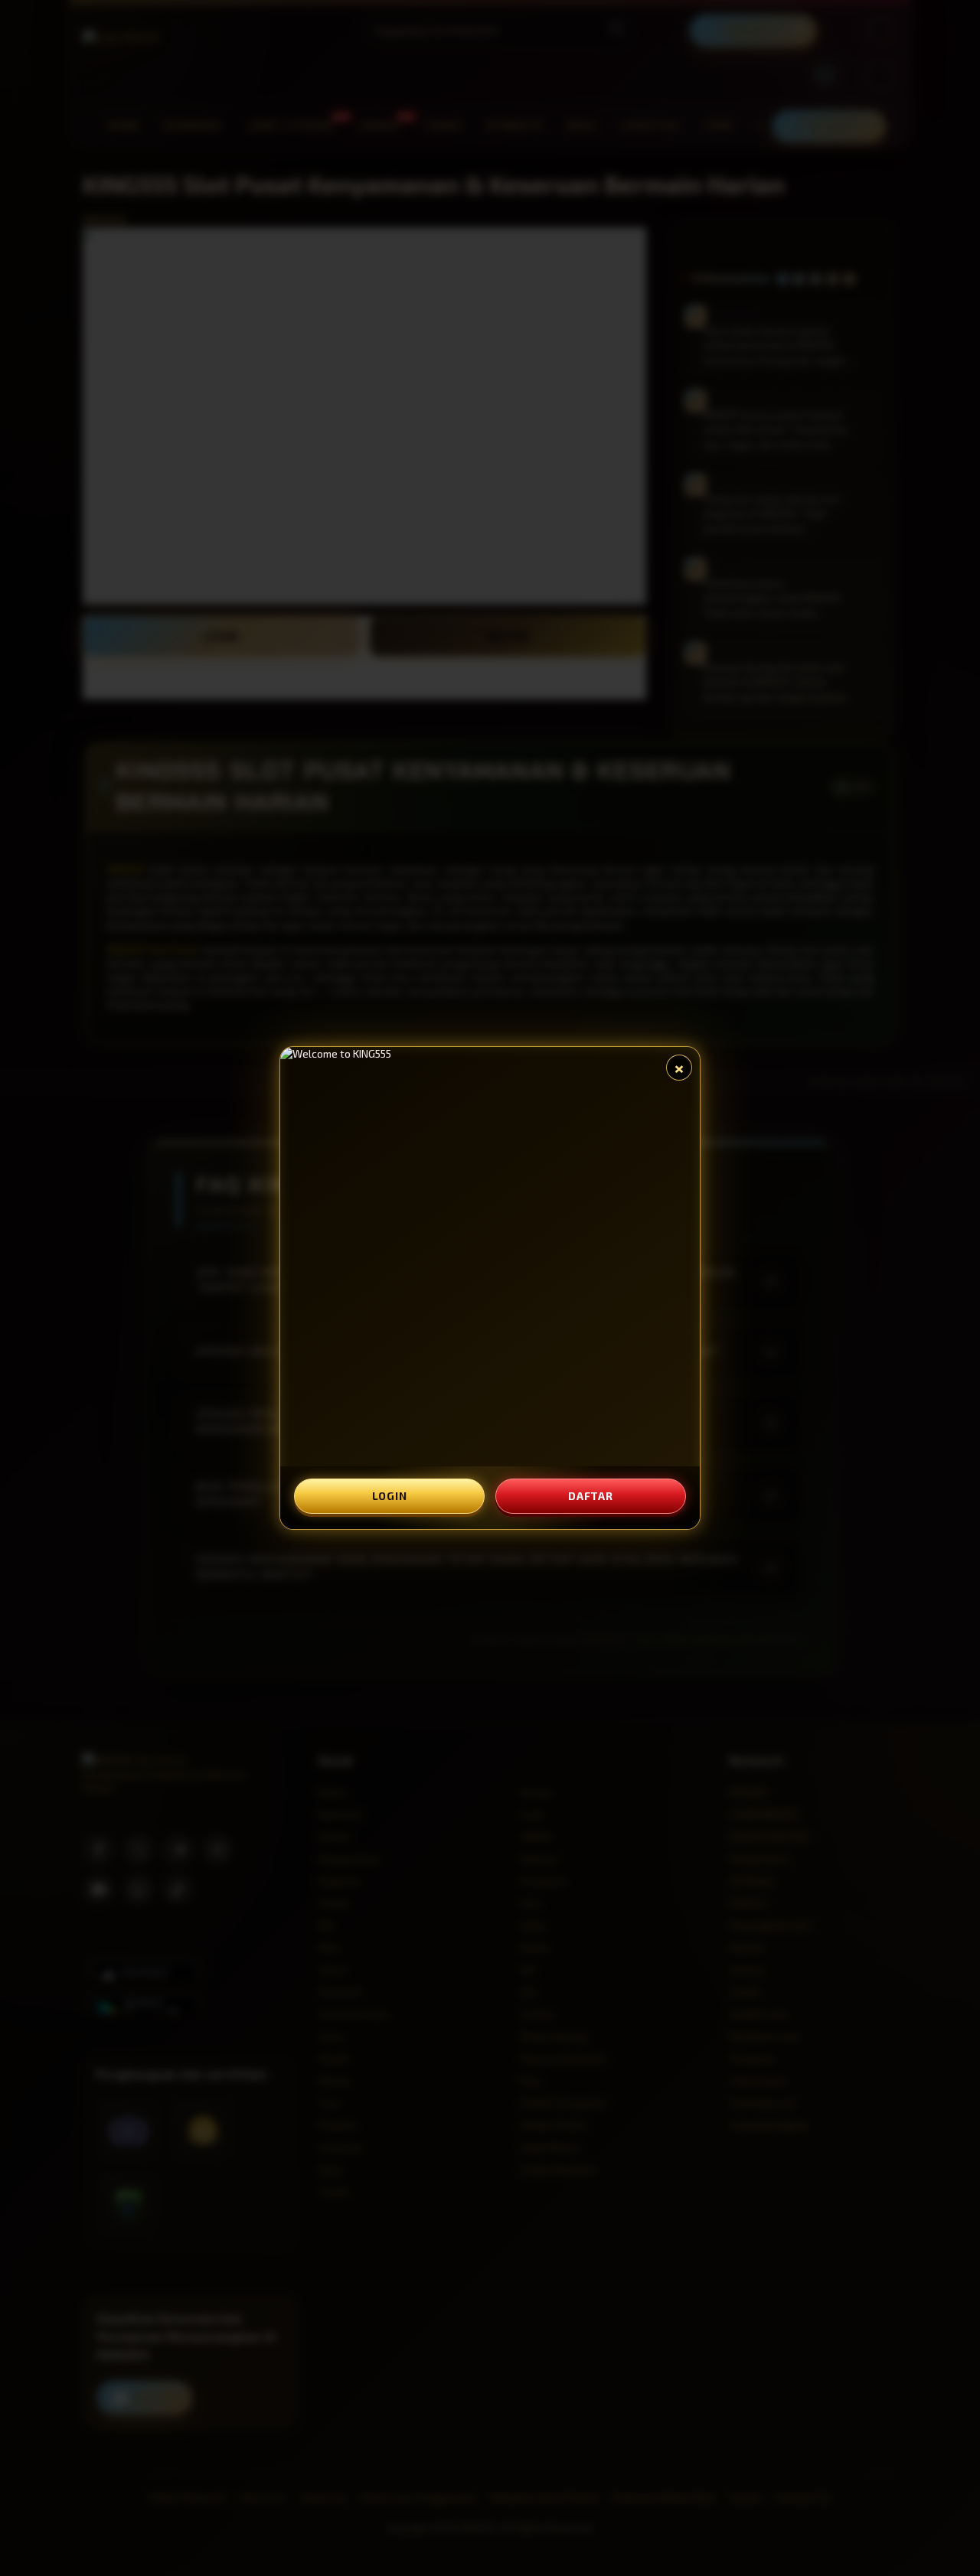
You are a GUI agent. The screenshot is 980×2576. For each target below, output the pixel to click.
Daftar (590, 1496)
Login (390, 1496)
